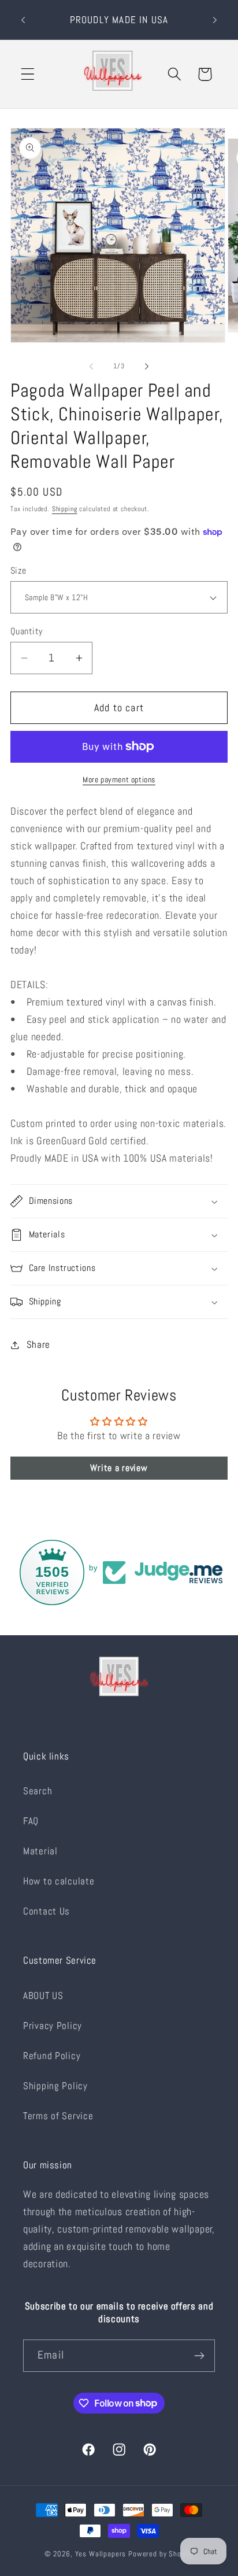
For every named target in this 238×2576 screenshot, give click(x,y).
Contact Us (47, 1911)
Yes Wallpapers (101, 2554)
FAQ (31, 1821)
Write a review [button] (119, 1468)
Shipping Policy (55, 2086)
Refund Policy (52, 2056)
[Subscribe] (199, 2356)
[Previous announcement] (23, 20)
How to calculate (59, 1881)
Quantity (27, 631)
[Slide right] (147, 366)
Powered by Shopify (161, 2554)
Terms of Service (58, 2116)
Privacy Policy (53, 2026)
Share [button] (38, 1345)
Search (38, 1791)
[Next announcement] (215, 20)
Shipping (65, 509)
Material (40, 1851)
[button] (28, 74)
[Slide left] (91, 366)
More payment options (119, 779)
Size (18, 571)
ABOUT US (43, 1996)
